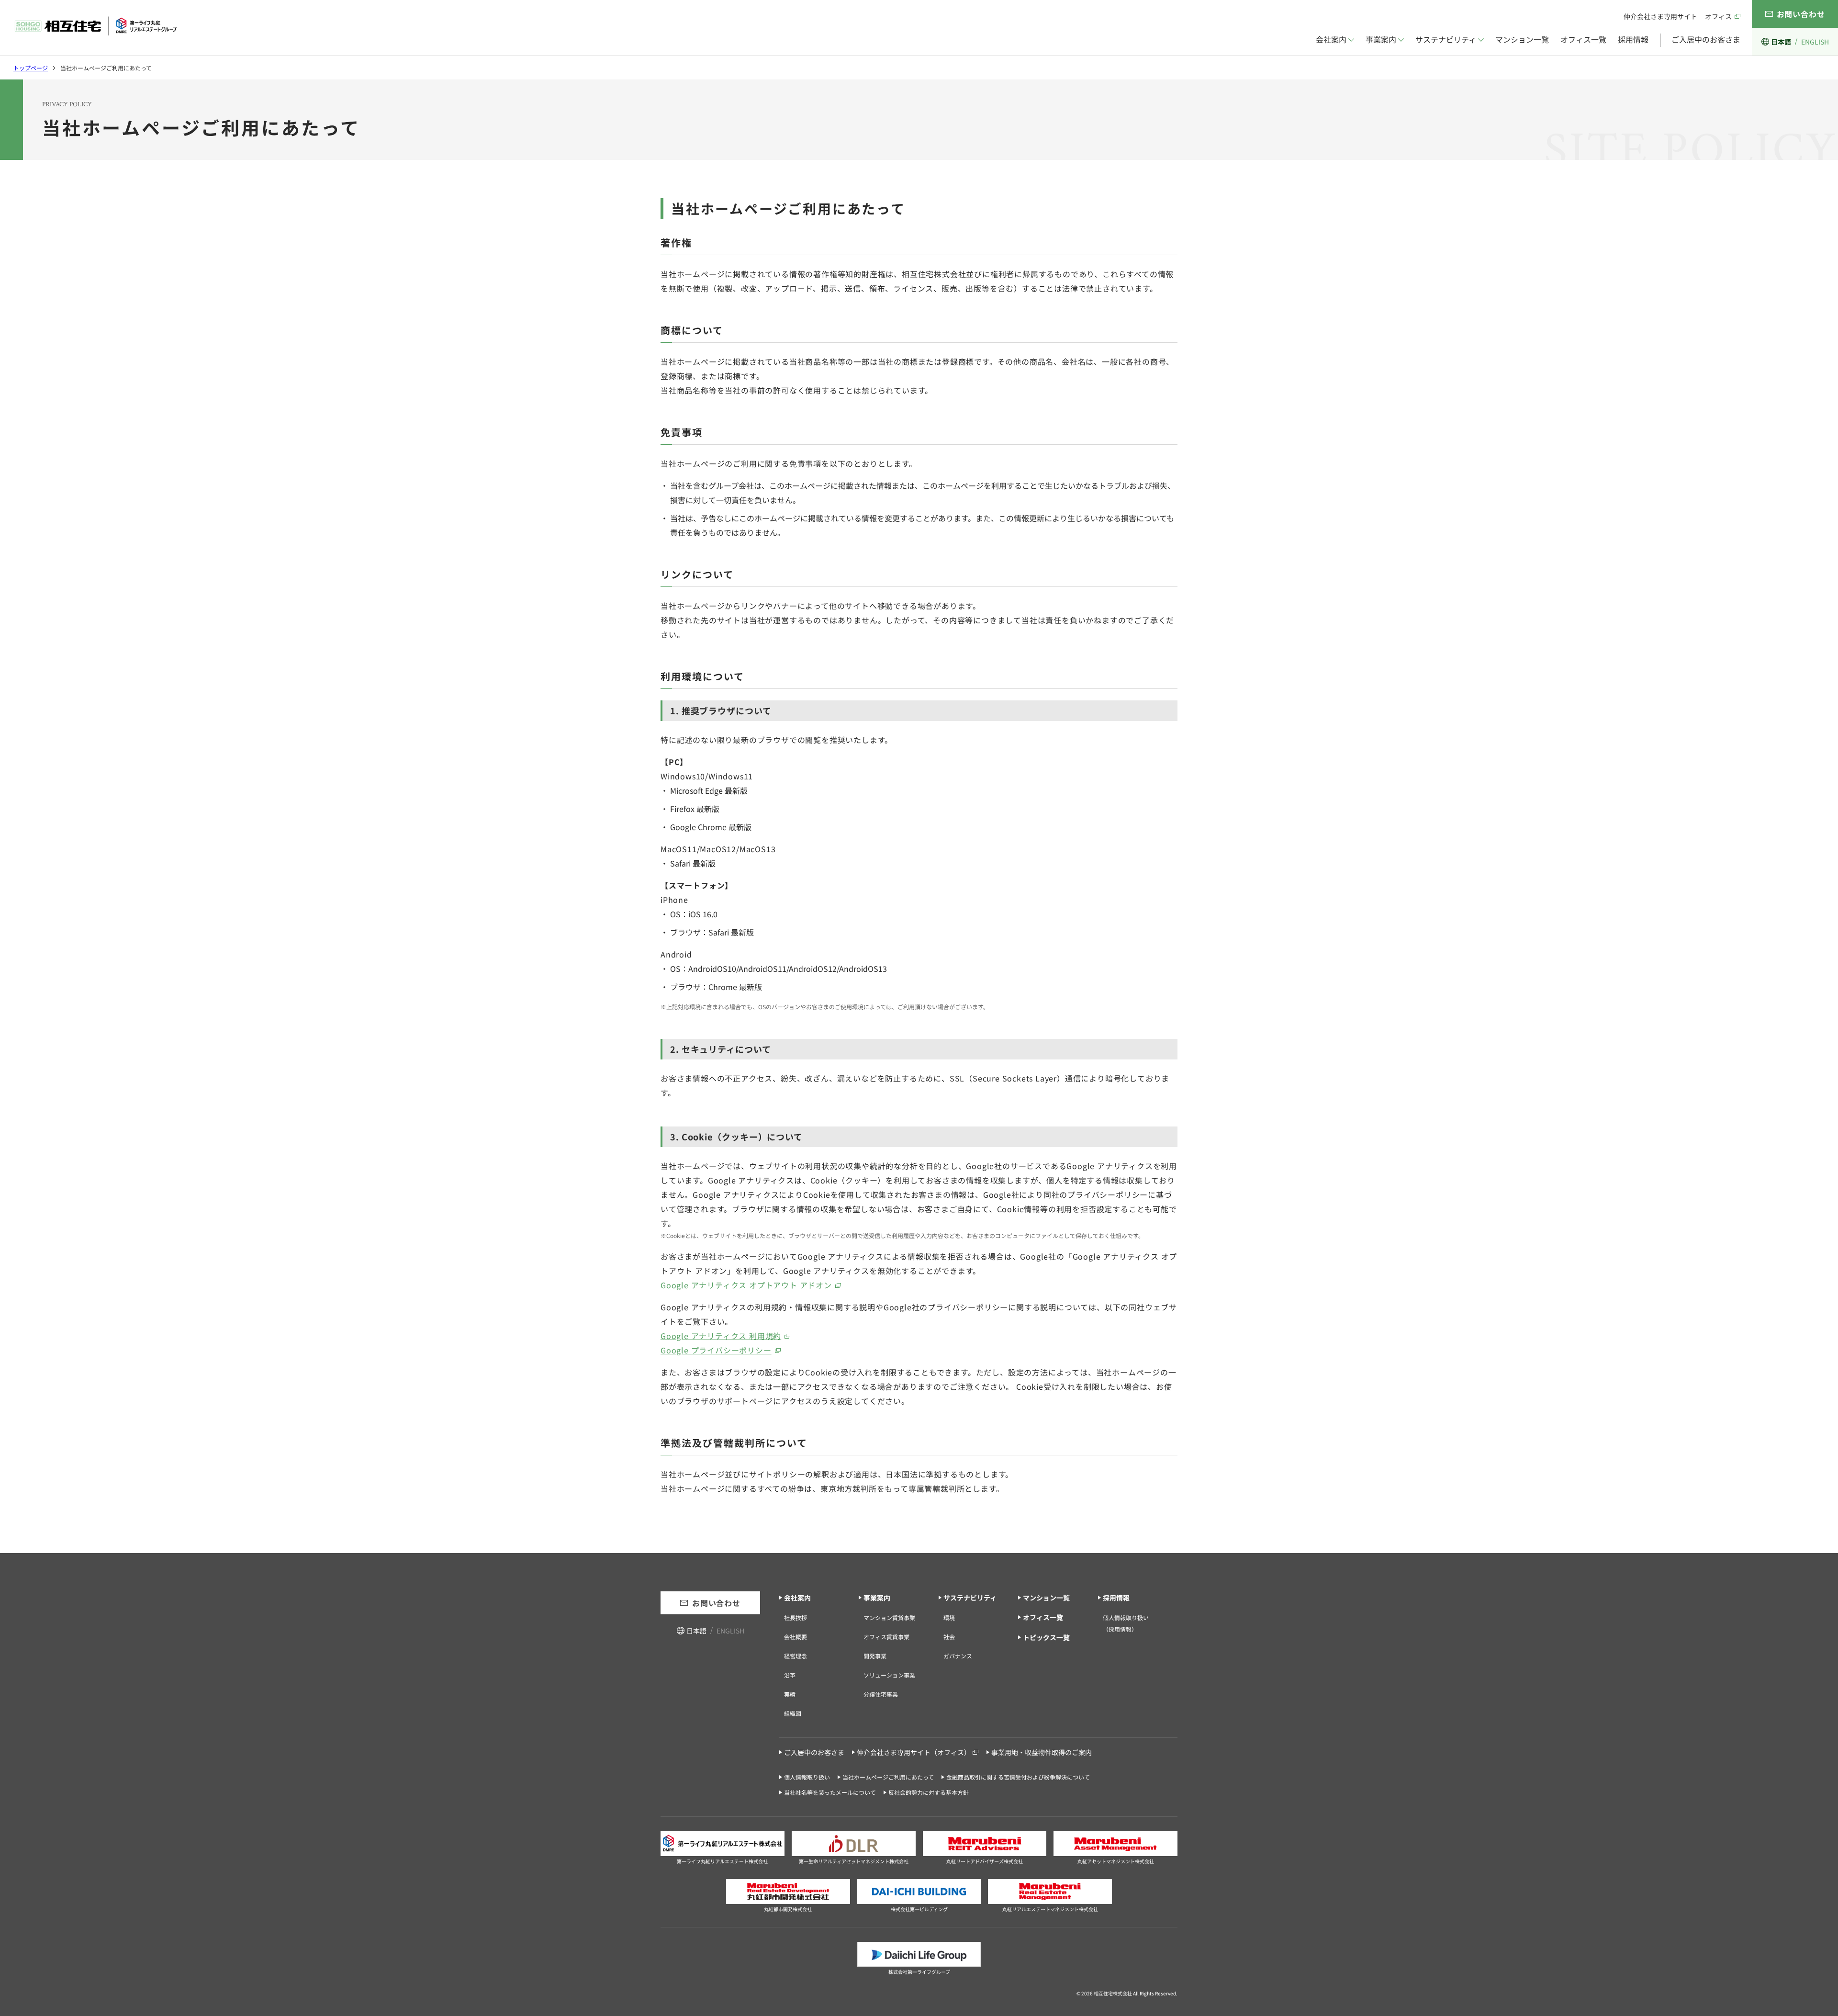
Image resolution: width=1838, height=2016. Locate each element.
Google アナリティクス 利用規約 (721, 1336)
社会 (949, 1637)
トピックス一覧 (1046, 1637)
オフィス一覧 (1583, 39)
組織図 (793, 1713)
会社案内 (1331, 39)
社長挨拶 (796, 1617)
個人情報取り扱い (807, 1777)
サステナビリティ (1446, 39)
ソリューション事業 (889, 1675)
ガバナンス (958, 1656)
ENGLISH (1815, 42)
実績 (790, 1694)
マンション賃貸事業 (889, 1617)
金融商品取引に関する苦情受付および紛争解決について (1018, 1777)
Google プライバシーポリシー (716, 1350)
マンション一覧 (1522, 39)
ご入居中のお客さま (1706, 39)
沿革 (790, 1675)
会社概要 (796, 1637)
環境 (949, 1617)
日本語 (1781, 42)
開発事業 (875, 1656)
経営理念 (796, 1656)
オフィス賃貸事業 (886, 1637)
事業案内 (1381, 39)
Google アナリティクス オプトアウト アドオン (746, 1285)
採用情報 (1633, 39)
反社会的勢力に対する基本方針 (929, 1792)
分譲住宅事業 (881, 1694)
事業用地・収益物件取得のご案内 (1042, 1752)
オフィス (1718, 16)
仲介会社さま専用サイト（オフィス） (914, 1752)
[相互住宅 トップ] (96, 26)
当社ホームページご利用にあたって (888, 1777)
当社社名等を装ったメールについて (830, 1792)
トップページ (31, 68)
